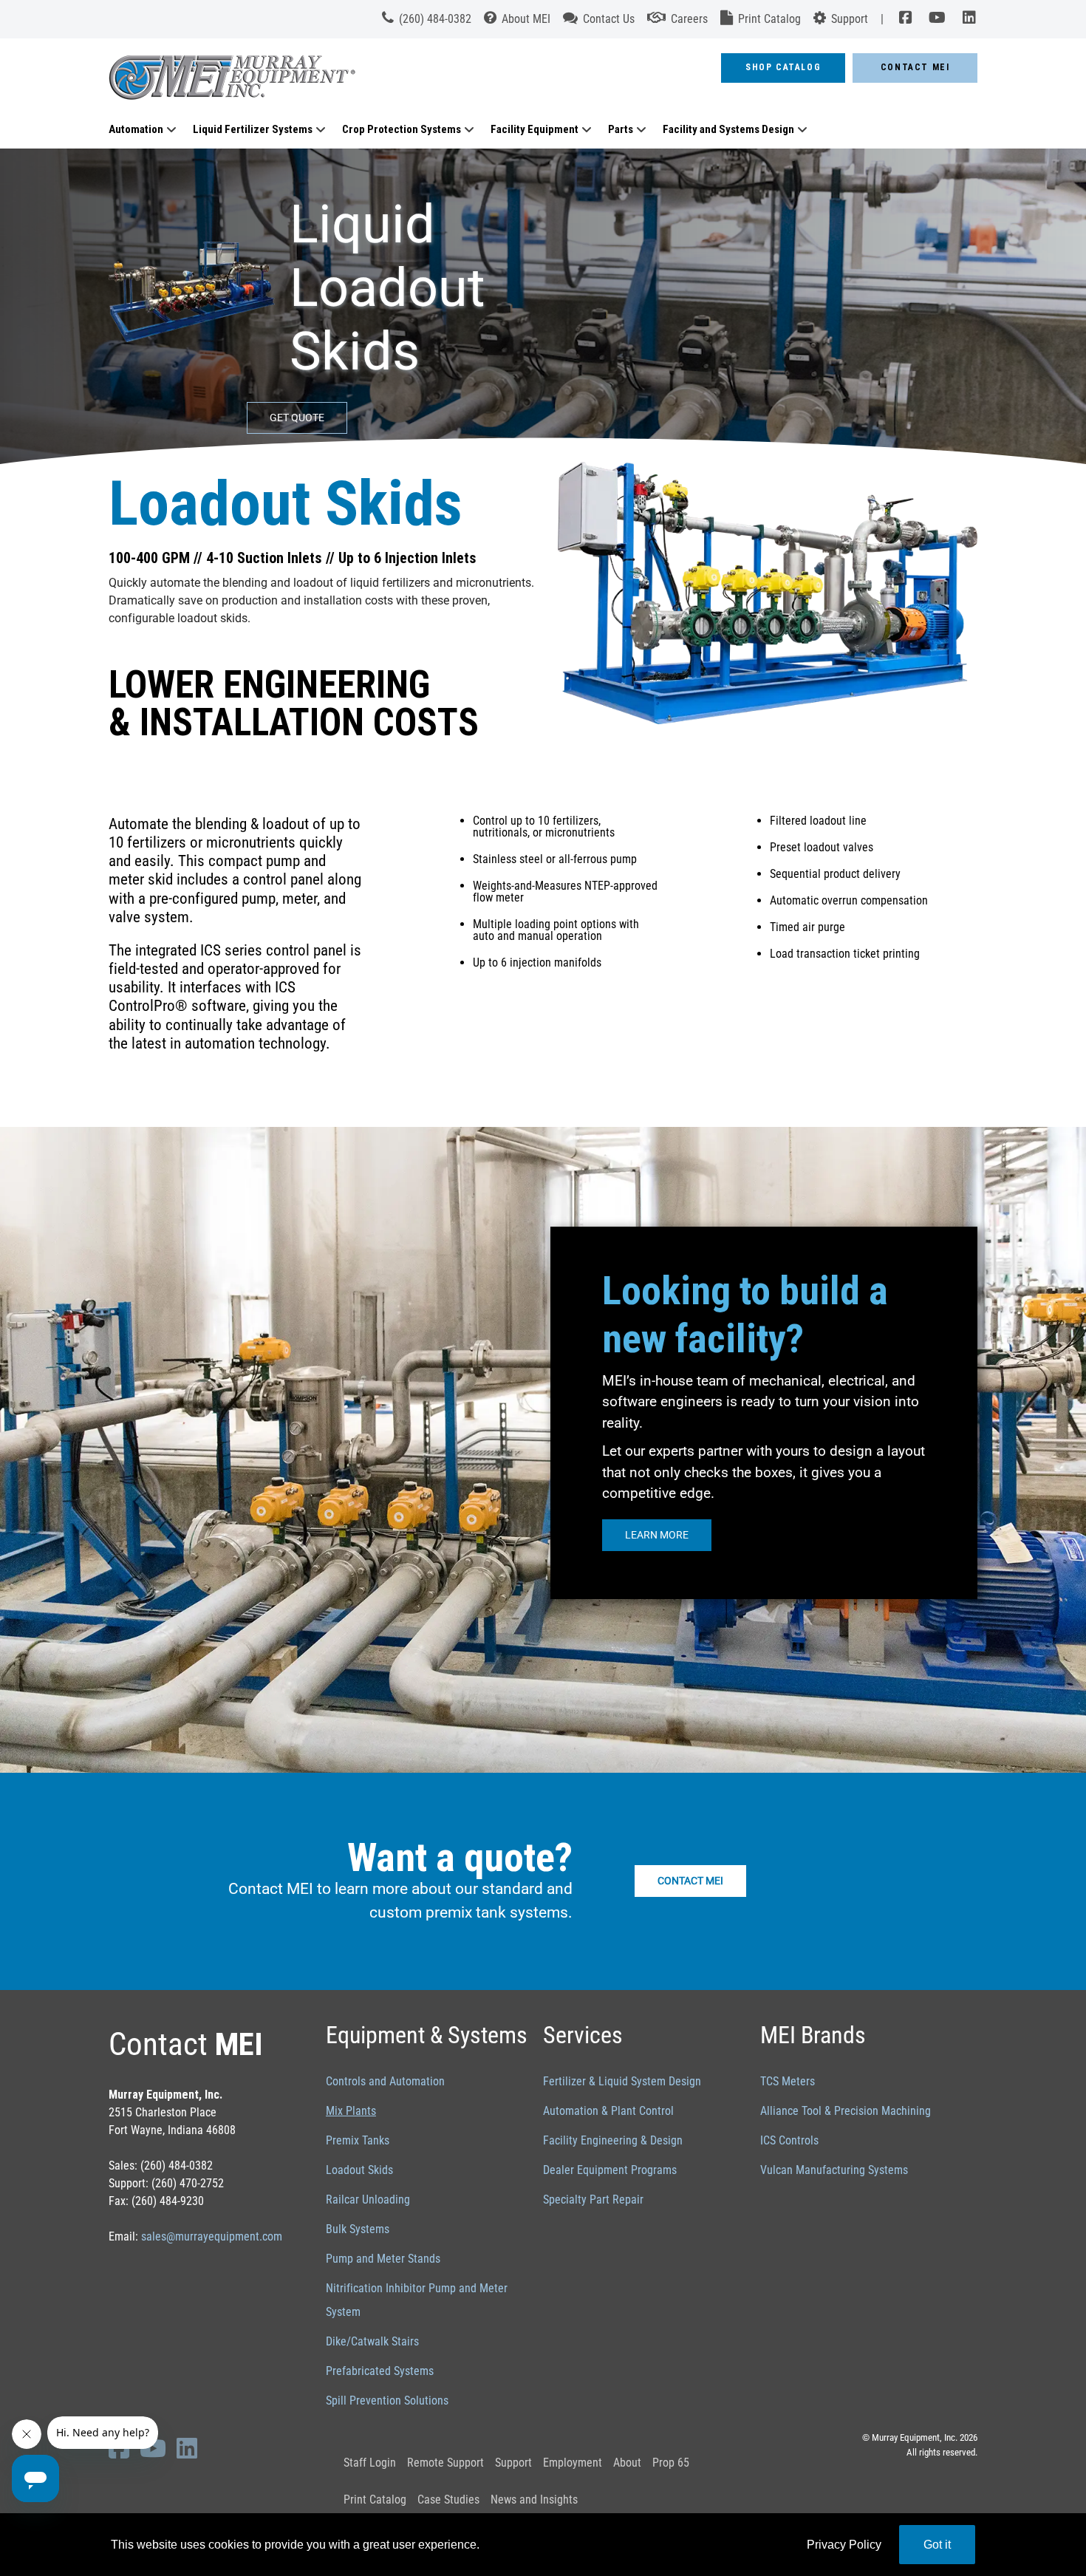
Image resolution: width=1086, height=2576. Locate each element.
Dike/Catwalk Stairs (372, 2341)
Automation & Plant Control (608, 2111)
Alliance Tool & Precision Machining (846, 2111)
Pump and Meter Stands (383, 2259)
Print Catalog (375, 2500)
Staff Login (370, 2463)
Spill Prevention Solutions (387, 2400)
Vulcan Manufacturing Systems (834, 2170)
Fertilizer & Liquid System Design (622, 2081)
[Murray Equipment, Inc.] (369, 82)
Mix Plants (351, 2111)
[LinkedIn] (966, 19)
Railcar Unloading (368, 2200)
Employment (573, 2463)
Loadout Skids (359, 2170)
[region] (543, 311)
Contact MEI (915, 67)
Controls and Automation (385, 2081)
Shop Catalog (783, 67)
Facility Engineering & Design (613, 2140)
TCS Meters (788, 2081)
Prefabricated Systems (380, 2371)
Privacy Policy (844, 2545)
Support (513, 2463)
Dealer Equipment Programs (610, 2170)
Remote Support (445, 2463)
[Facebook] (905, 19)
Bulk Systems (358, 2229)
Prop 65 (671, 2463)
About (627, 2463)
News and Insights (534, 2500)
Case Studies (448, 2500)
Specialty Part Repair (593, 2200)
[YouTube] (938, 19)
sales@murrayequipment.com (212, 2236)
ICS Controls (789, 2140)
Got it (937, 2545)
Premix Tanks (358, 2140)
